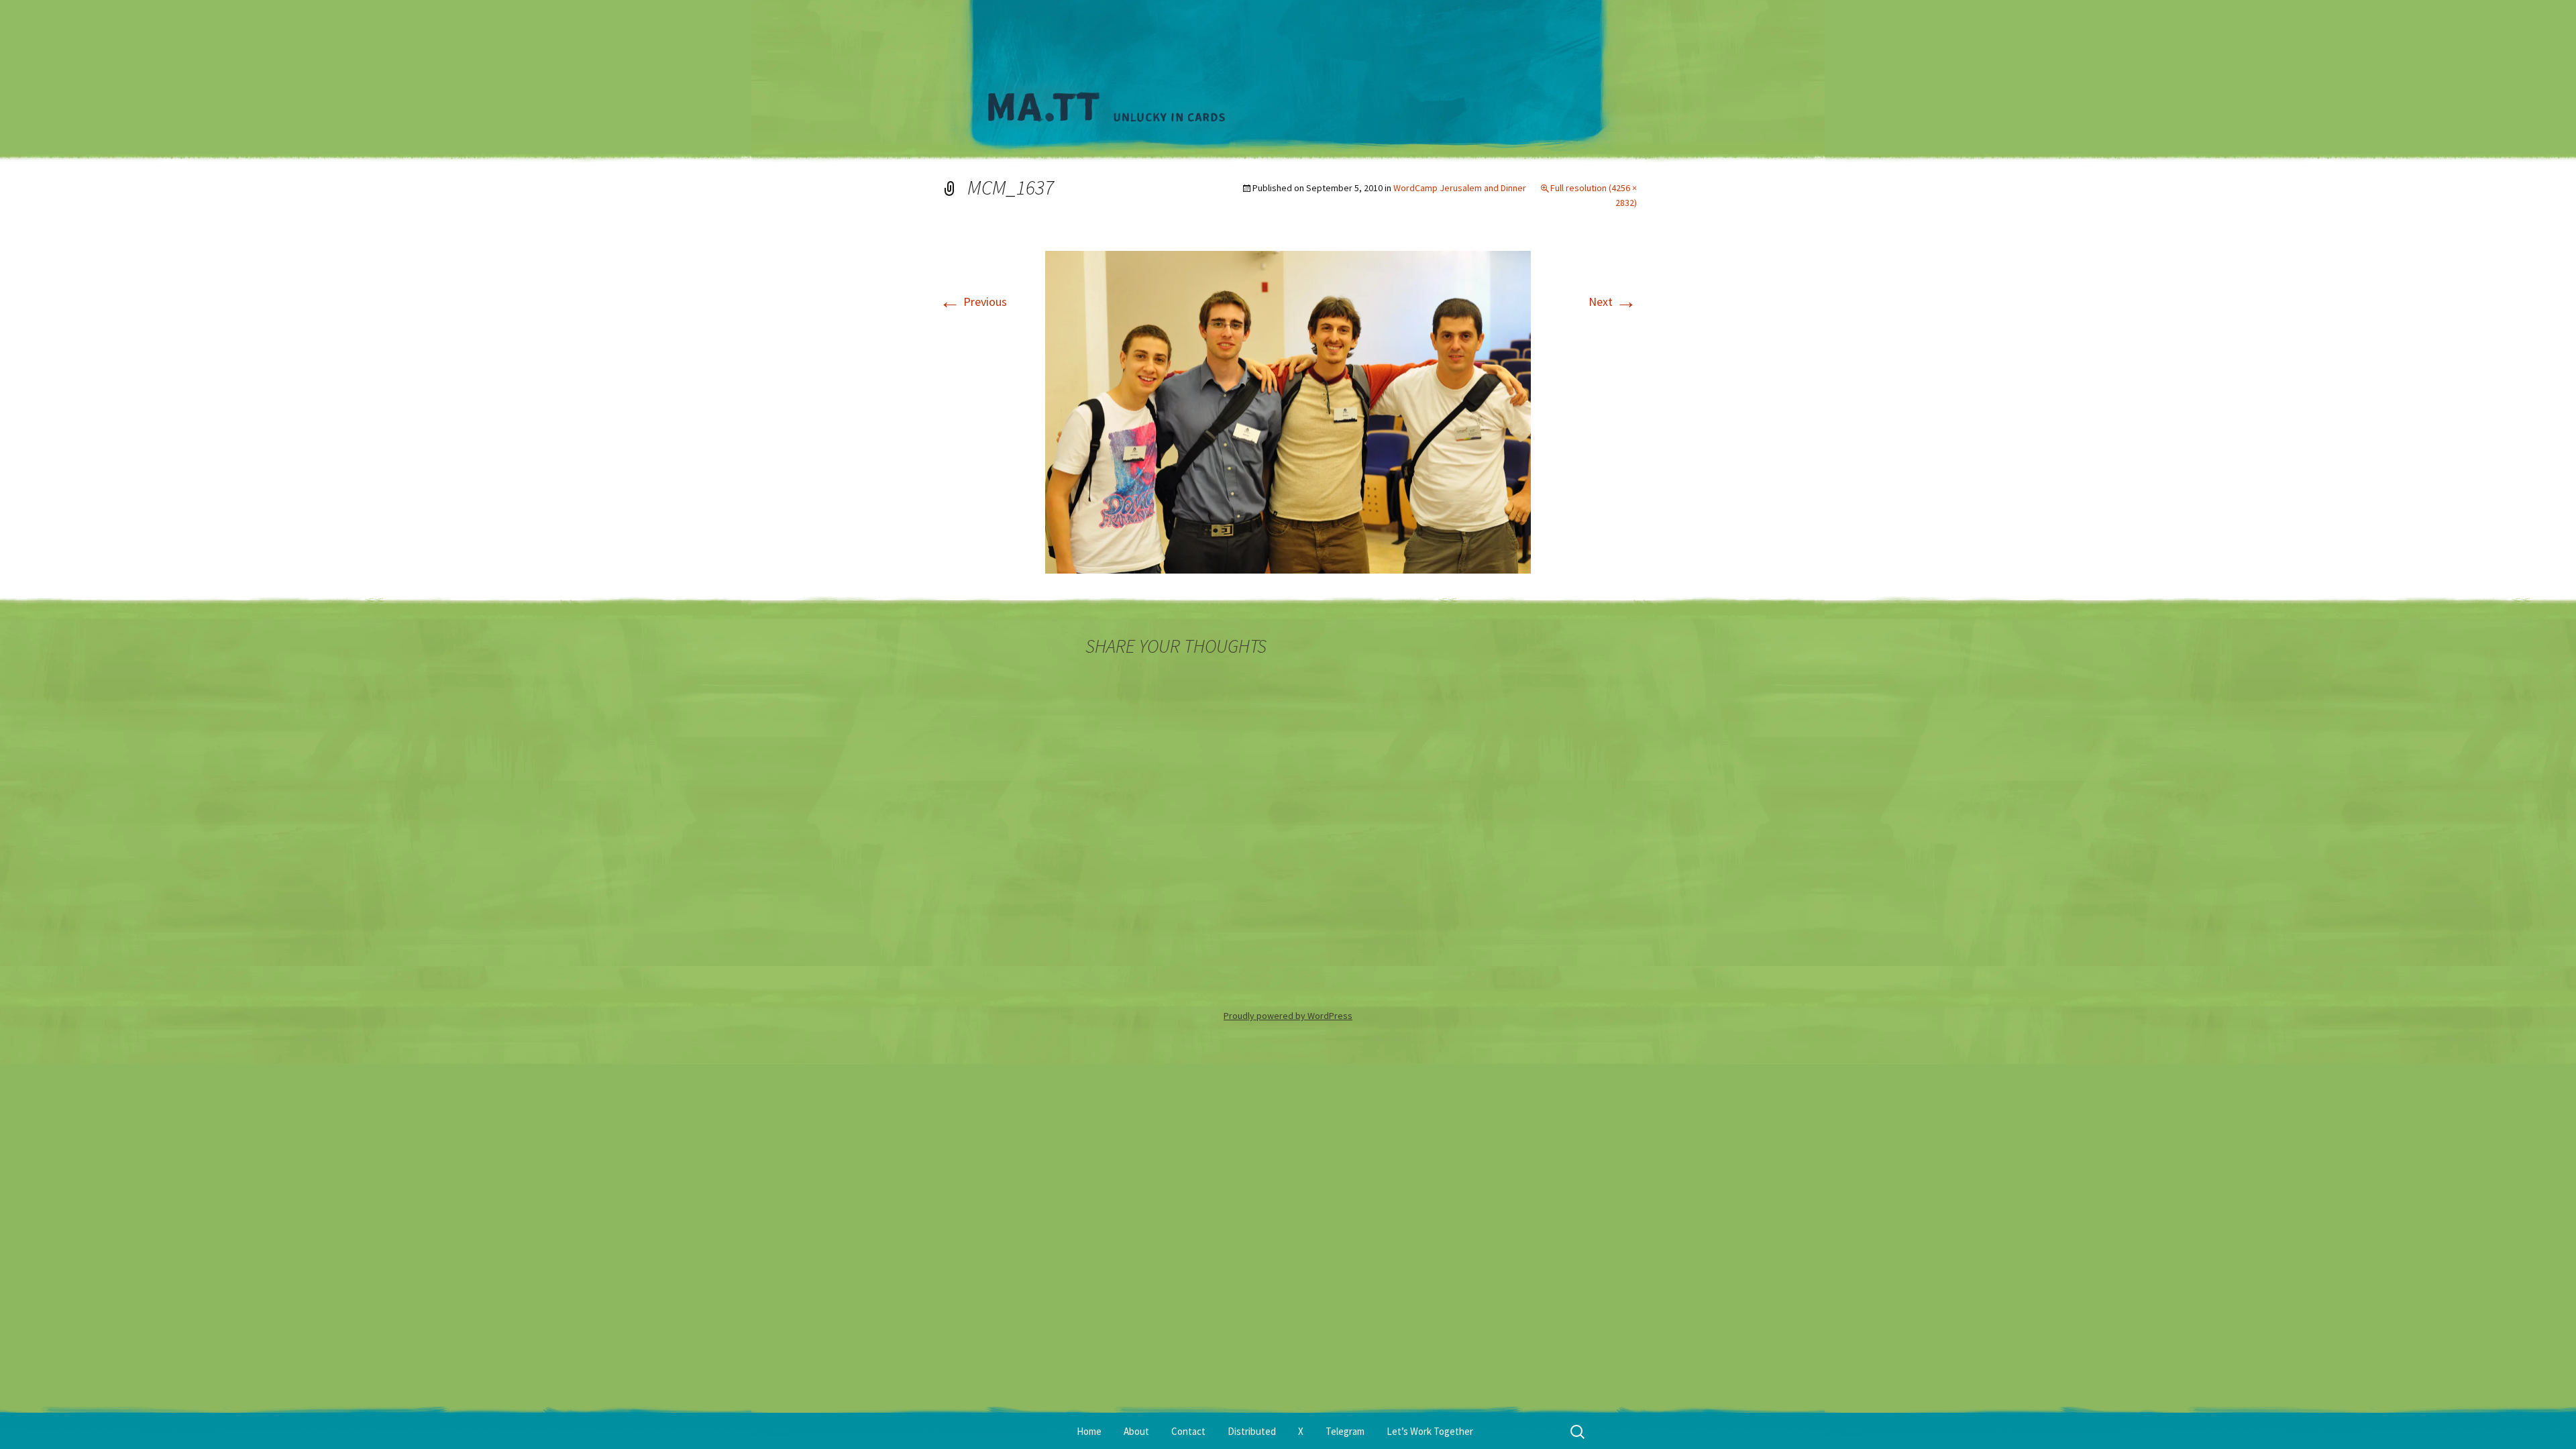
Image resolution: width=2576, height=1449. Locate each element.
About (1136, 1431)
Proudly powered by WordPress (1288, 1016)
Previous (973, 302)
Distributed (1252, 1431)
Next (1613, 302)
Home (1089, 1431)
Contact (1188, 1431)
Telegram (1345, 1431)
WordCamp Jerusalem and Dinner (1460, 188)
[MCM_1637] (1288, 411)
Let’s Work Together (1430, 1431)
